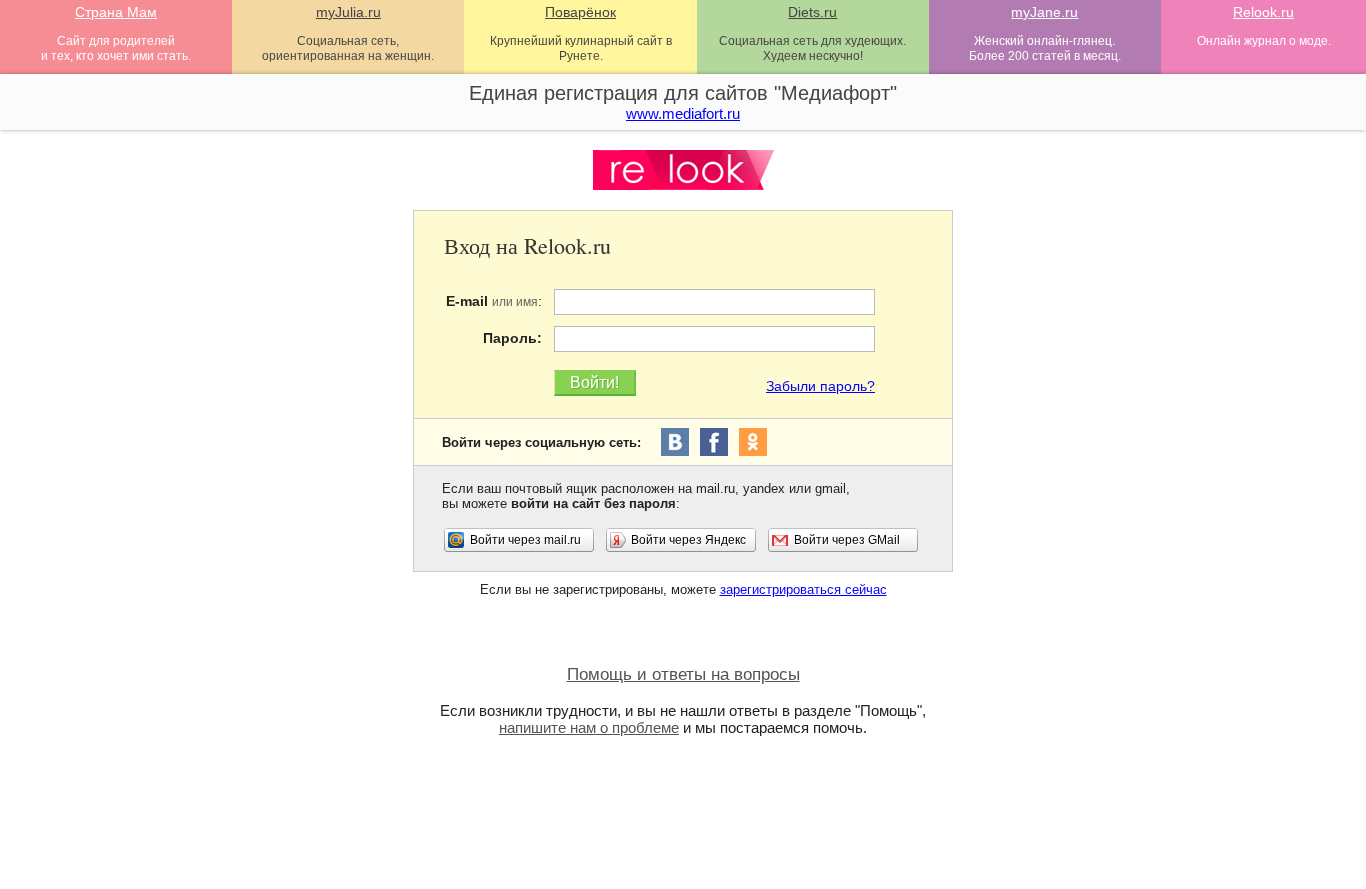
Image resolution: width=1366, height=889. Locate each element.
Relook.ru (1263, 12)
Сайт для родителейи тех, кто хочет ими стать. (116, 48)
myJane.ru (1044, 12)
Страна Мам (116, 12)
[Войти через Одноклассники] (753, 442)
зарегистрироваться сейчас (803, 589)
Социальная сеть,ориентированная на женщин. (348, 48)
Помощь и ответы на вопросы (683, 674)
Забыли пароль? (820, 386)
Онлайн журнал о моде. (1264, 41)
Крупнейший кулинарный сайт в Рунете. (581, 48)
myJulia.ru (348, 12)
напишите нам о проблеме (589, 727)
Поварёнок (580, 12)
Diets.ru (812, 12)
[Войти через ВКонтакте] (675, 442)
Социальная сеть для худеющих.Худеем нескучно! (812, 48)
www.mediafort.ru (683, 113)
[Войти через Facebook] (714, 442)
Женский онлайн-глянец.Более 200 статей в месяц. (1045, 48)
